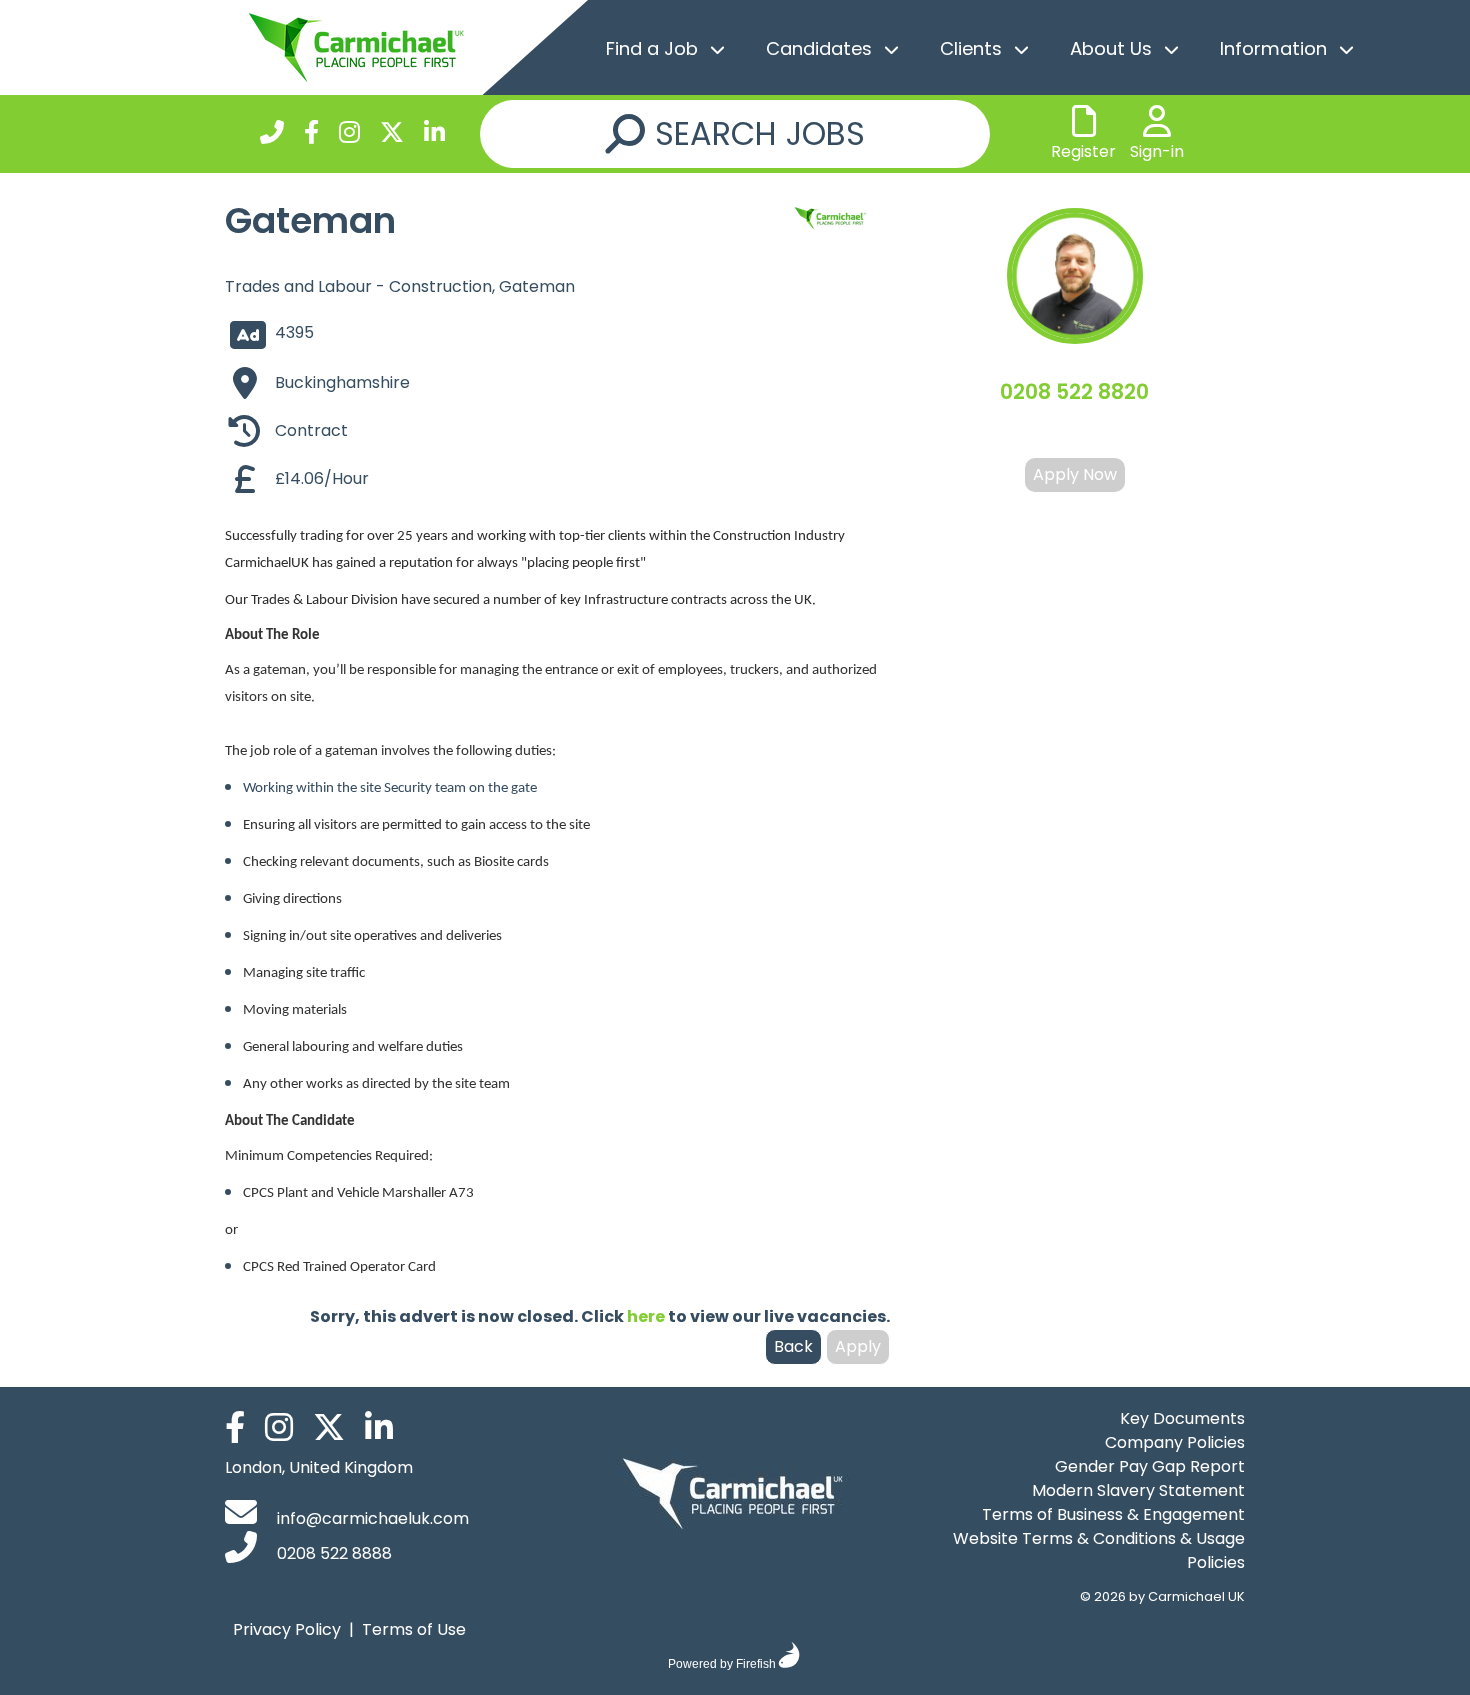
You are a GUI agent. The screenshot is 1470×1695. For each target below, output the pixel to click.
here (646, 1316)
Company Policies (1175, 1442)
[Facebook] (311, 135)
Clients (971, 48)
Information (1273, 48)
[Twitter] (392, 135)
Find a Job (652, 48)
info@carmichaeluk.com (371, 1518)
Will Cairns (1075, 432)
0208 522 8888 (332, 1553)
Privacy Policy (287, 1629)
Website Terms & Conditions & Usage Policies (1099, 1550)
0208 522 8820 (1074, 391)
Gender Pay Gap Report (1150, 1466)
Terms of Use (414, 1629)
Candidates (819, 48)
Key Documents (1182, 1418)
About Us (1111, 48)
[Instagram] (349, 135)
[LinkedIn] (434, 135)
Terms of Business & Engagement (1113, 1514)
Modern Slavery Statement (1138, 1490)
